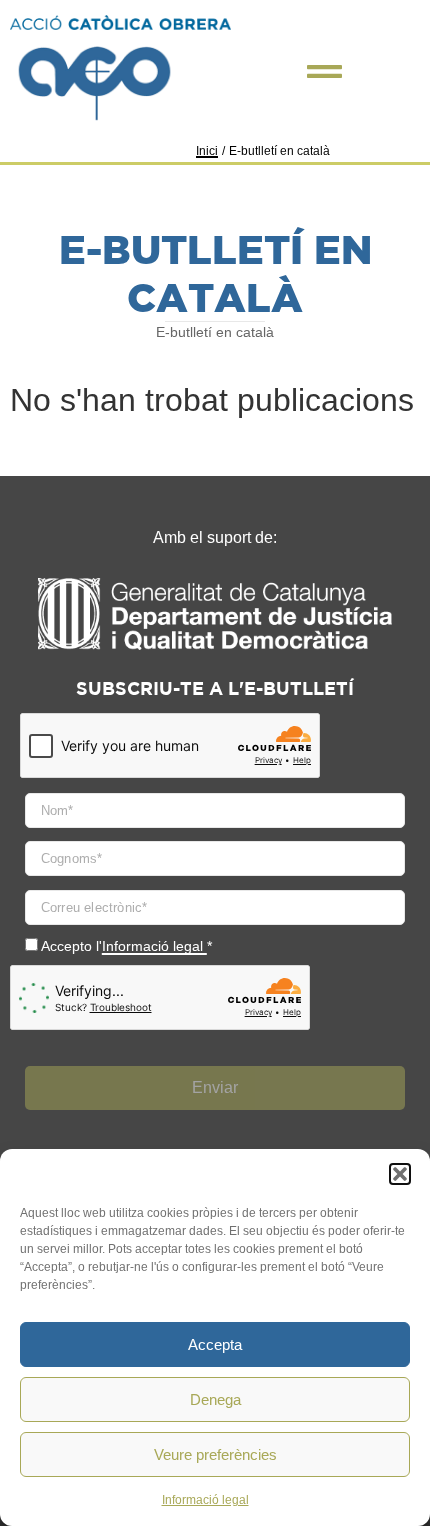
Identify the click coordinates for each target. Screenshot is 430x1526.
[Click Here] (324, 71)
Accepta (215, 1344)
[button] (400, 1174)
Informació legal (205, 1500)
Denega (215, 1399)
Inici (207, 151)
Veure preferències (215, 1454)
